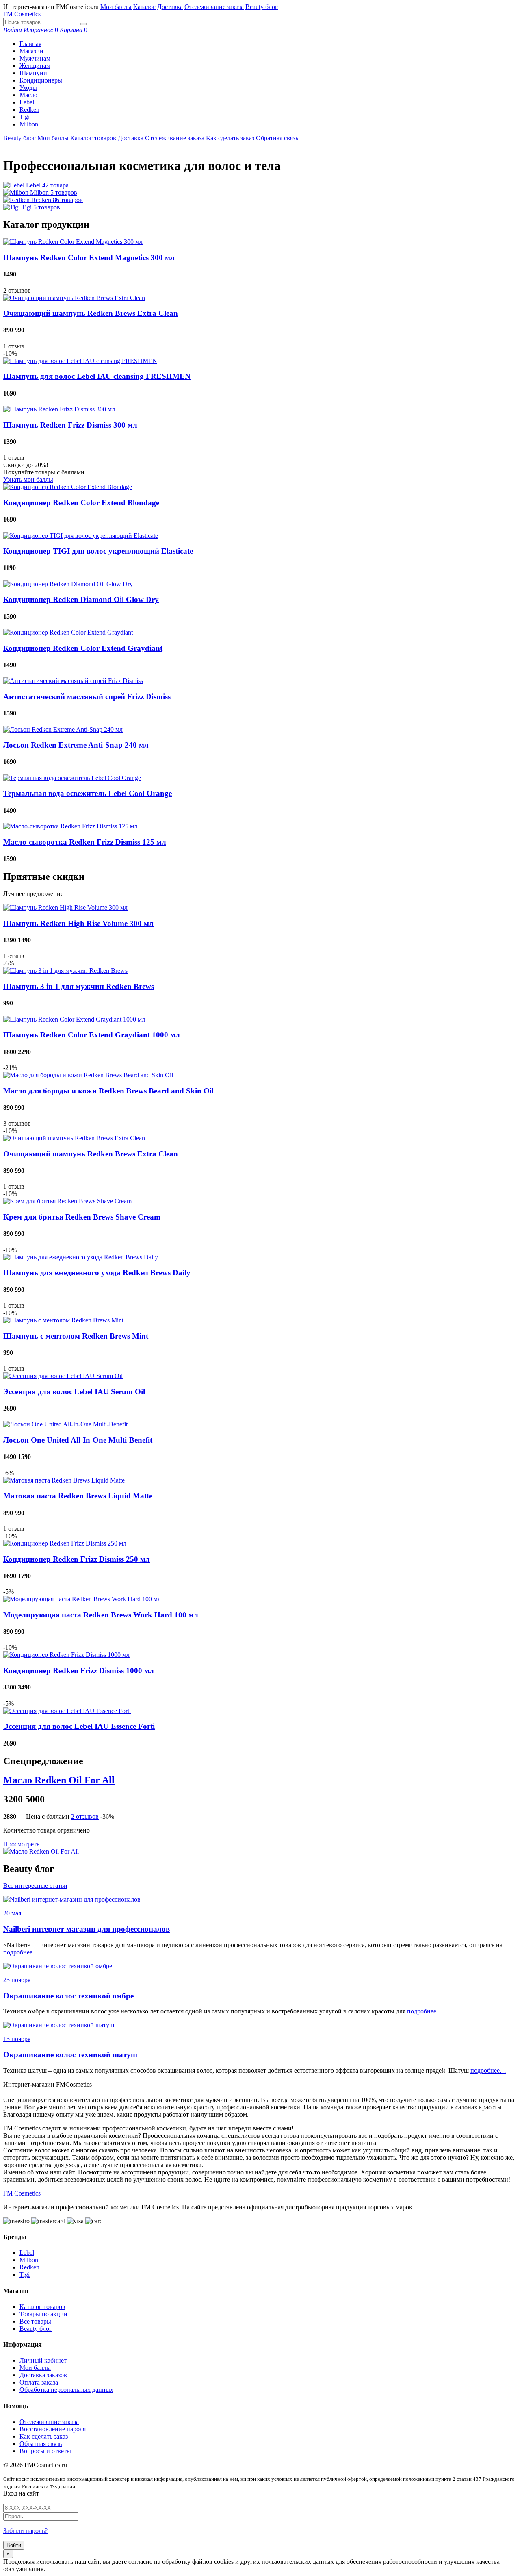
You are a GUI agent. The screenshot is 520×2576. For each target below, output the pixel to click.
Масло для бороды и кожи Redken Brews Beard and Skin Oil (108, 1091)
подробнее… (21, 1952)
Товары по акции (43, 2314)
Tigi (25, 117)
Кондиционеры (41, 80)
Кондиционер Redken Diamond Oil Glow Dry (81, 599)
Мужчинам (35, 58)
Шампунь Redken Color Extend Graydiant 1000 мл (92, 1035)
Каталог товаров (93, 138)
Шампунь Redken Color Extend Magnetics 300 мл (89, 258)
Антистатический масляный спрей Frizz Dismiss (87, 697)
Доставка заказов (43, 2375)
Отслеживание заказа (214, 7)
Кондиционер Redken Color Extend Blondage (81, 503)
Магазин (31, 51)
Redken (29, 110)
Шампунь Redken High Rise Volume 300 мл (78, 923)
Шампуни (33, 73)
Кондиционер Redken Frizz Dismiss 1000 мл (79, 1671)
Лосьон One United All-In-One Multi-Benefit (78, 1440)
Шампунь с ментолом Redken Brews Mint (76, 1336)
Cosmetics (22, 14)
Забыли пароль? (25, 2531)
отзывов (85, 1816)
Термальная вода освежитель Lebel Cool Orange (88, 793)
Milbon (29, 124)
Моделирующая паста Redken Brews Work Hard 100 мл (101, 1615)
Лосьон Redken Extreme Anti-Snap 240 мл (76, 745)
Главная (30, 44)
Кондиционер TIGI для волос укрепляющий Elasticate (98, 551)
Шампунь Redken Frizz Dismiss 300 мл (70, 425)
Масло (28, 95)
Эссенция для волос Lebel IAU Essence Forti (79, 1726)
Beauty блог (262, 7)
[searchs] (83, 24)
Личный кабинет (43, 2360)
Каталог (144, 7)
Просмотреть (21, 1844)
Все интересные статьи (35, 1886)
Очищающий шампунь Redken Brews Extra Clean (91, 313)
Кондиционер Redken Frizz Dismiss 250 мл (77, 1559)
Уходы (28, 88)
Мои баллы (116, 7)
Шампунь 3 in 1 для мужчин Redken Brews (79, 986)
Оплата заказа (39, 2382)
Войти (14, 2545)
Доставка (170, 7)
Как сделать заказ (230, 138)
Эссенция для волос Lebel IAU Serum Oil (74, 1392)
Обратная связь (277, 138)
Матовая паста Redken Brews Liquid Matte (78, 1496)
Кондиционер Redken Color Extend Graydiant (83, 648)
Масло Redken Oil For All (59, 1780)
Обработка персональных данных (66, 2390)
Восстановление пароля (53, 2429)
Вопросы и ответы (45, 2451)
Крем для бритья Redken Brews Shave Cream (82, 1217)
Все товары (35, 2321)
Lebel (27, 102)
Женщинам (35, 66)
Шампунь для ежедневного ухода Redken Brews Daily (97, 1273)
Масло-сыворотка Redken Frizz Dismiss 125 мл (85, 842)
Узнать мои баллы (28, 479)
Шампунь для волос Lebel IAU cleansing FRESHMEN (97, 376)
